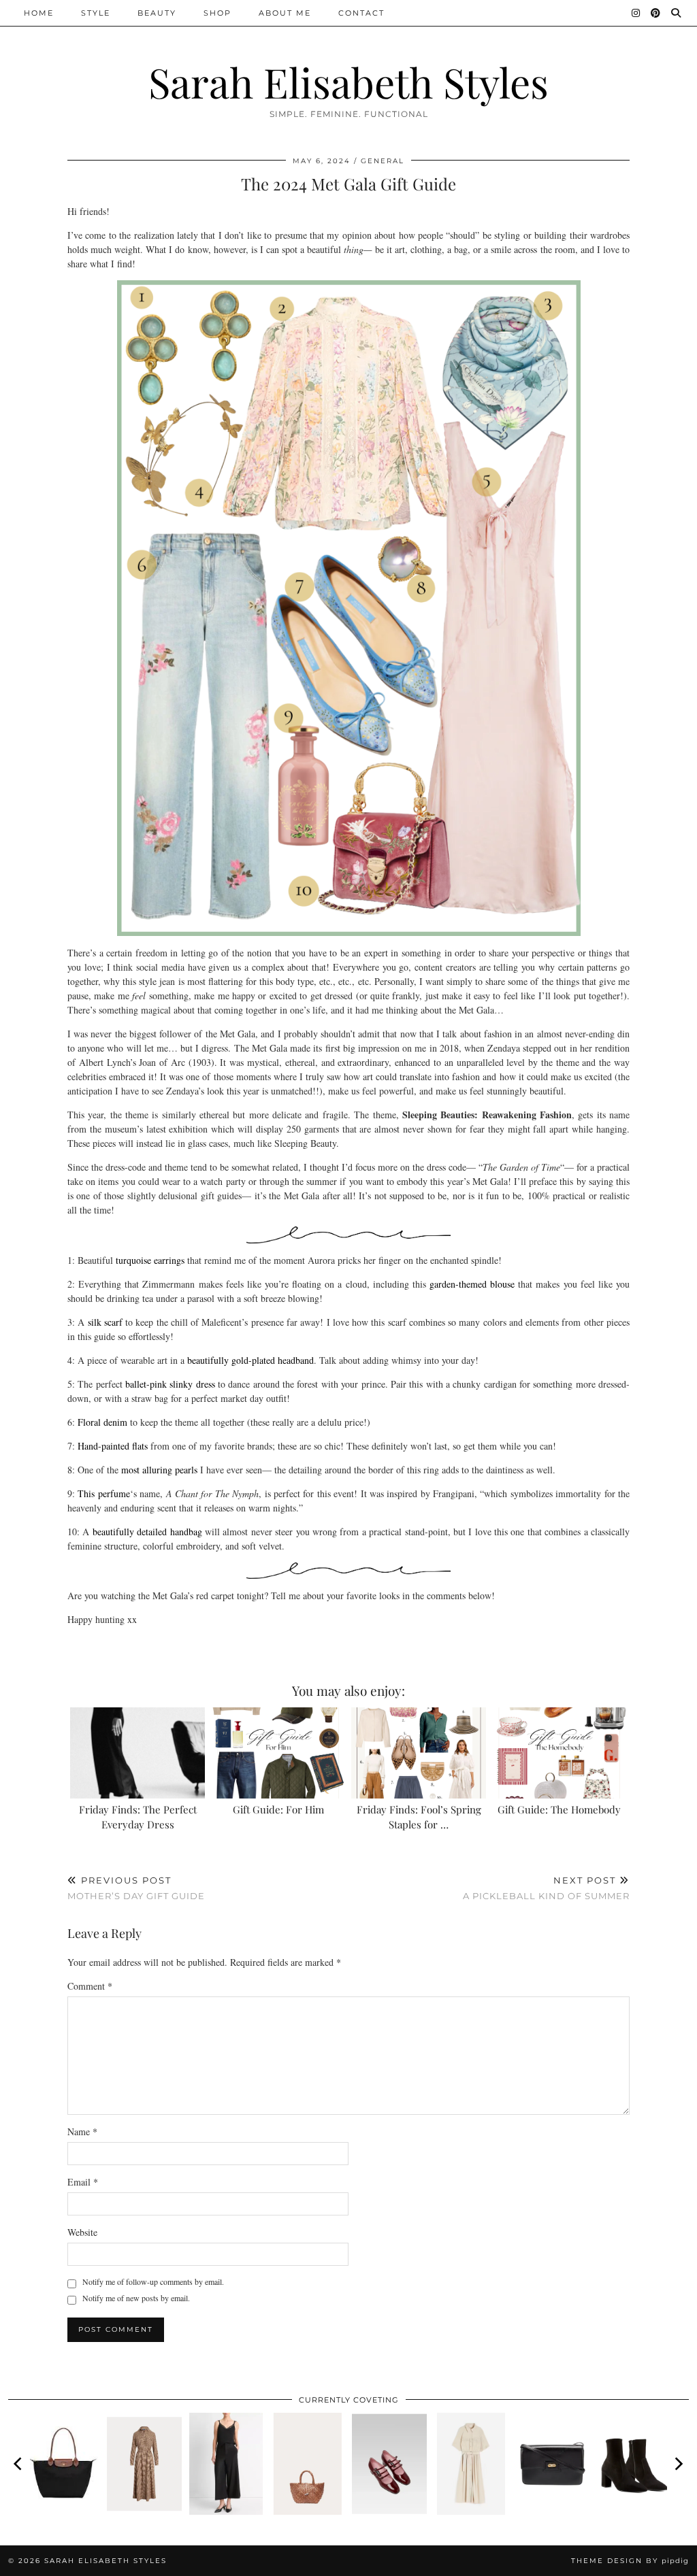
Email (83, 2182)
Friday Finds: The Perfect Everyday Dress (138, 1817)
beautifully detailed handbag (147, 1532)
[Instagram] (636, 13)
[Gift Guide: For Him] (278, 1753)
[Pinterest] (656, 13)
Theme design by (630, 2561)
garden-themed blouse (472, 1284)
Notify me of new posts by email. (136, 2298)
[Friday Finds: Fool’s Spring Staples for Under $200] (419, 1753)
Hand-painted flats (113, 1446)
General (383, 161)
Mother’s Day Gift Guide (136, 1888)
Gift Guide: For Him (278, 1809)
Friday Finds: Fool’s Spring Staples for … (419, 1817)
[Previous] (19, 2464)
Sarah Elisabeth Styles (348, 82)
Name (82, 2131)
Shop (217, 13)
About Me (285, 13)
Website (82, 2232)
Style (96, 13)
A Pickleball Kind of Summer (546, 1888)
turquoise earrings (150, 1260)
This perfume (103, 1493)
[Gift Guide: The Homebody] (560, 1753)
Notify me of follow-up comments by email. (153, 2281)
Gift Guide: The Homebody (559, 1809)
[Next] (678, 2464)
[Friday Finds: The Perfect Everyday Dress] (137, 1753)
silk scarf (105, 1322)
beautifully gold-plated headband (250, 1360)
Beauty (157, 13)
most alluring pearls (159, 1470)
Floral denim (102, 1422)
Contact (361, 13)
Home (39, 13)
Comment (90, 1986)
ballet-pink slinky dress (170, 1384)
